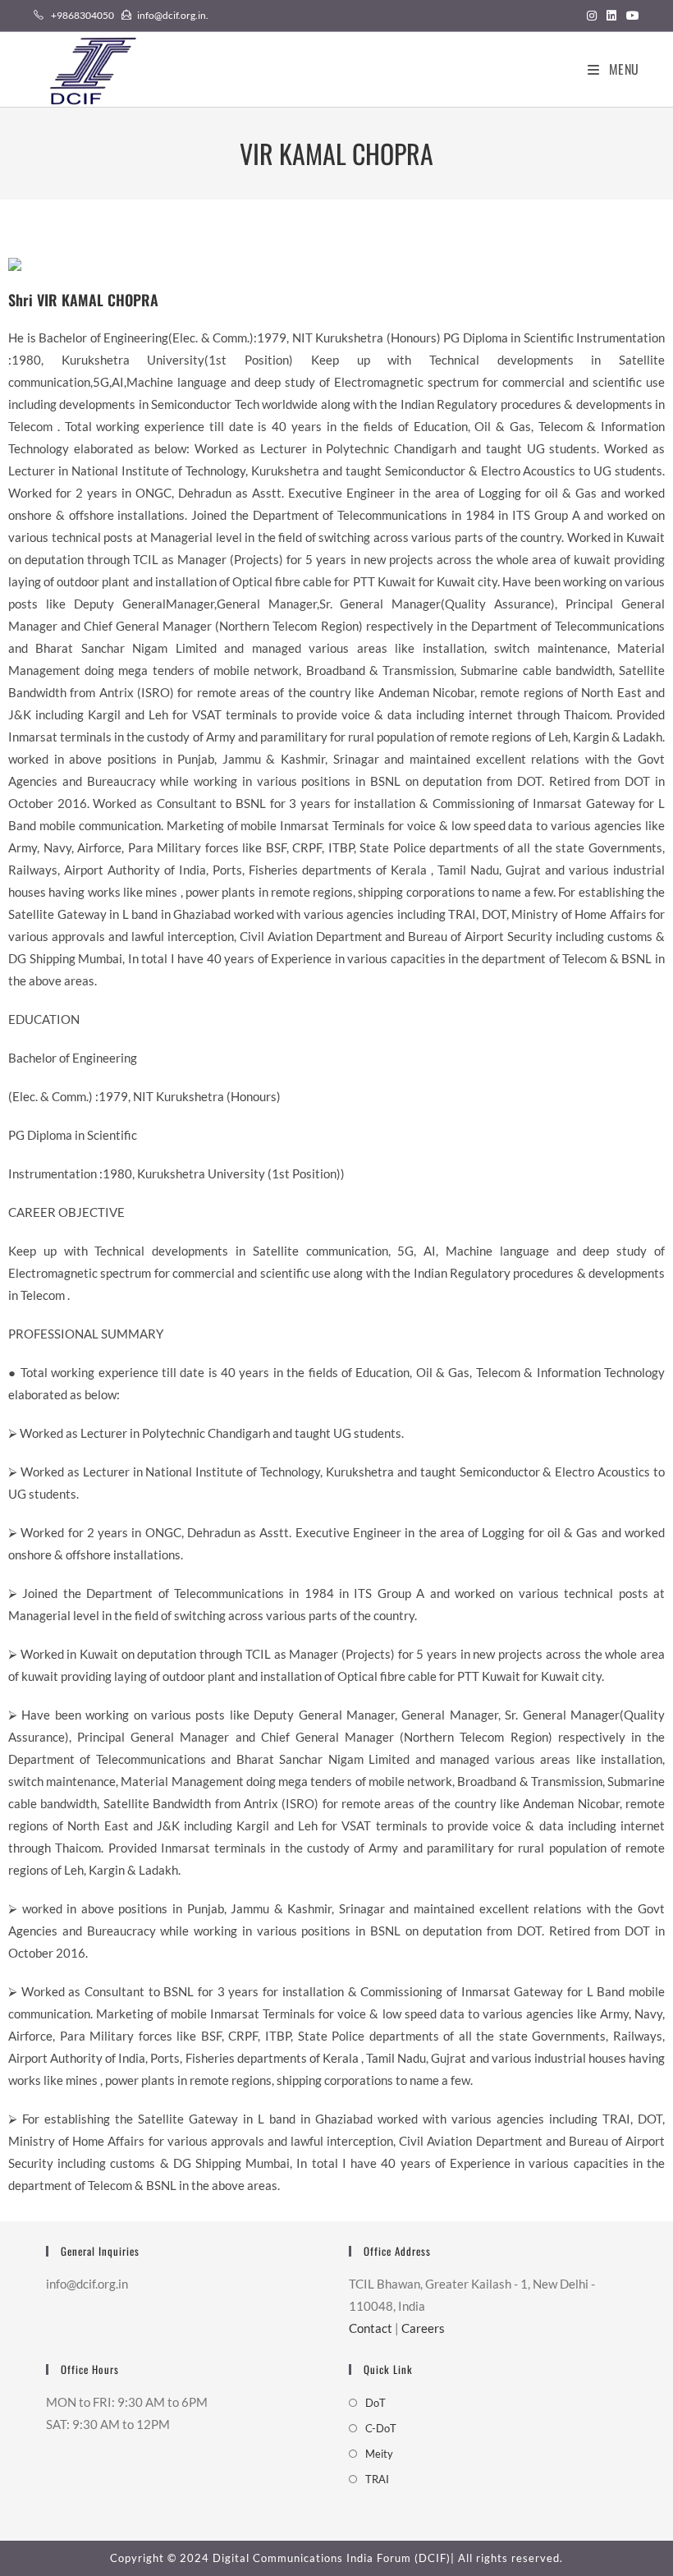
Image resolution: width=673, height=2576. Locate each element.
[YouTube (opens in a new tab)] (630, 16)
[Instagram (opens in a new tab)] (592, 16)
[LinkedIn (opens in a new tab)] (611, 16)
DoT (375, 2403)
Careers (423, 2328)
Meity (379, 2454)
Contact (371, 2328)
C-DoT (381, 2428)
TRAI (377, 2479)
